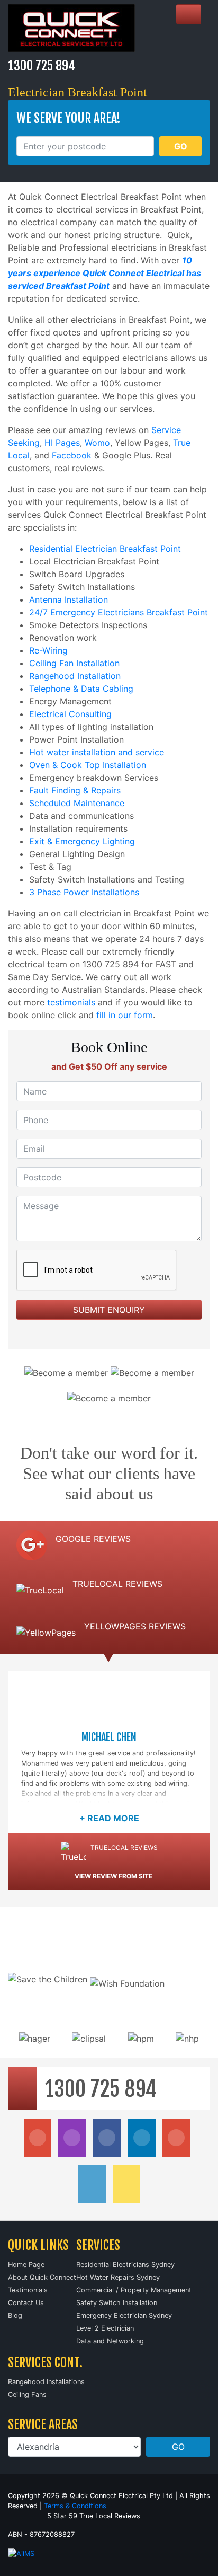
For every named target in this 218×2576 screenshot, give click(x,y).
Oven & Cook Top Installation (88, 765)
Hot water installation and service (97, 752)
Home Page (26, 2265)
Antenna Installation (69, 599)
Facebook (72, 455)
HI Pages (62, 443)
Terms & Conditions (75, 2506)
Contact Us (26, 2303)
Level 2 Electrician (105, 2328)
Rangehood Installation (75, 676)
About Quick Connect (42, 2277)
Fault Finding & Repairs (75, 790)
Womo (97, 443)
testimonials (71, 1002)
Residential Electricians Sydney (125, 2265)
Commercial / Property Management (134, 2290)
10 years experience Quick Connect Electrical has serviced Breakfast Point (105, 273)
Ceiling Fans (27, 2394)
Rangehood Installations (46, 2382)
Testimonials (28, 2290)
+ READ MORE (109, 1818)
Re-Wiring (48, 650)
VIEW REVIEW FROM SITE (113, 1876)
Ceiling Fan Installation (74, 663)
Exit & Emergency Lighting (82, 841)
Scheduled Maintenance (77, 803)
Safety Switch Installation (117, 2303)
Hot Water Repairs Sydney (118, 2277)
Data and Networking (110, 2341)
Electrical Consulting (70, 714)
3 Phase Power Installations (84, 892)
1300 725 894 (42, 66)
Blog (15, 2315)
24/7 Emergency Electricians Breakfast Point (119, 612)
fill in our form (125, 1015)
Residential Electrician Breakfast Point (105, 549)
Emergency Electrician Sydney (124, 2315)
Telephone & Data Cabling (81, 689)
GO (181, 146)
